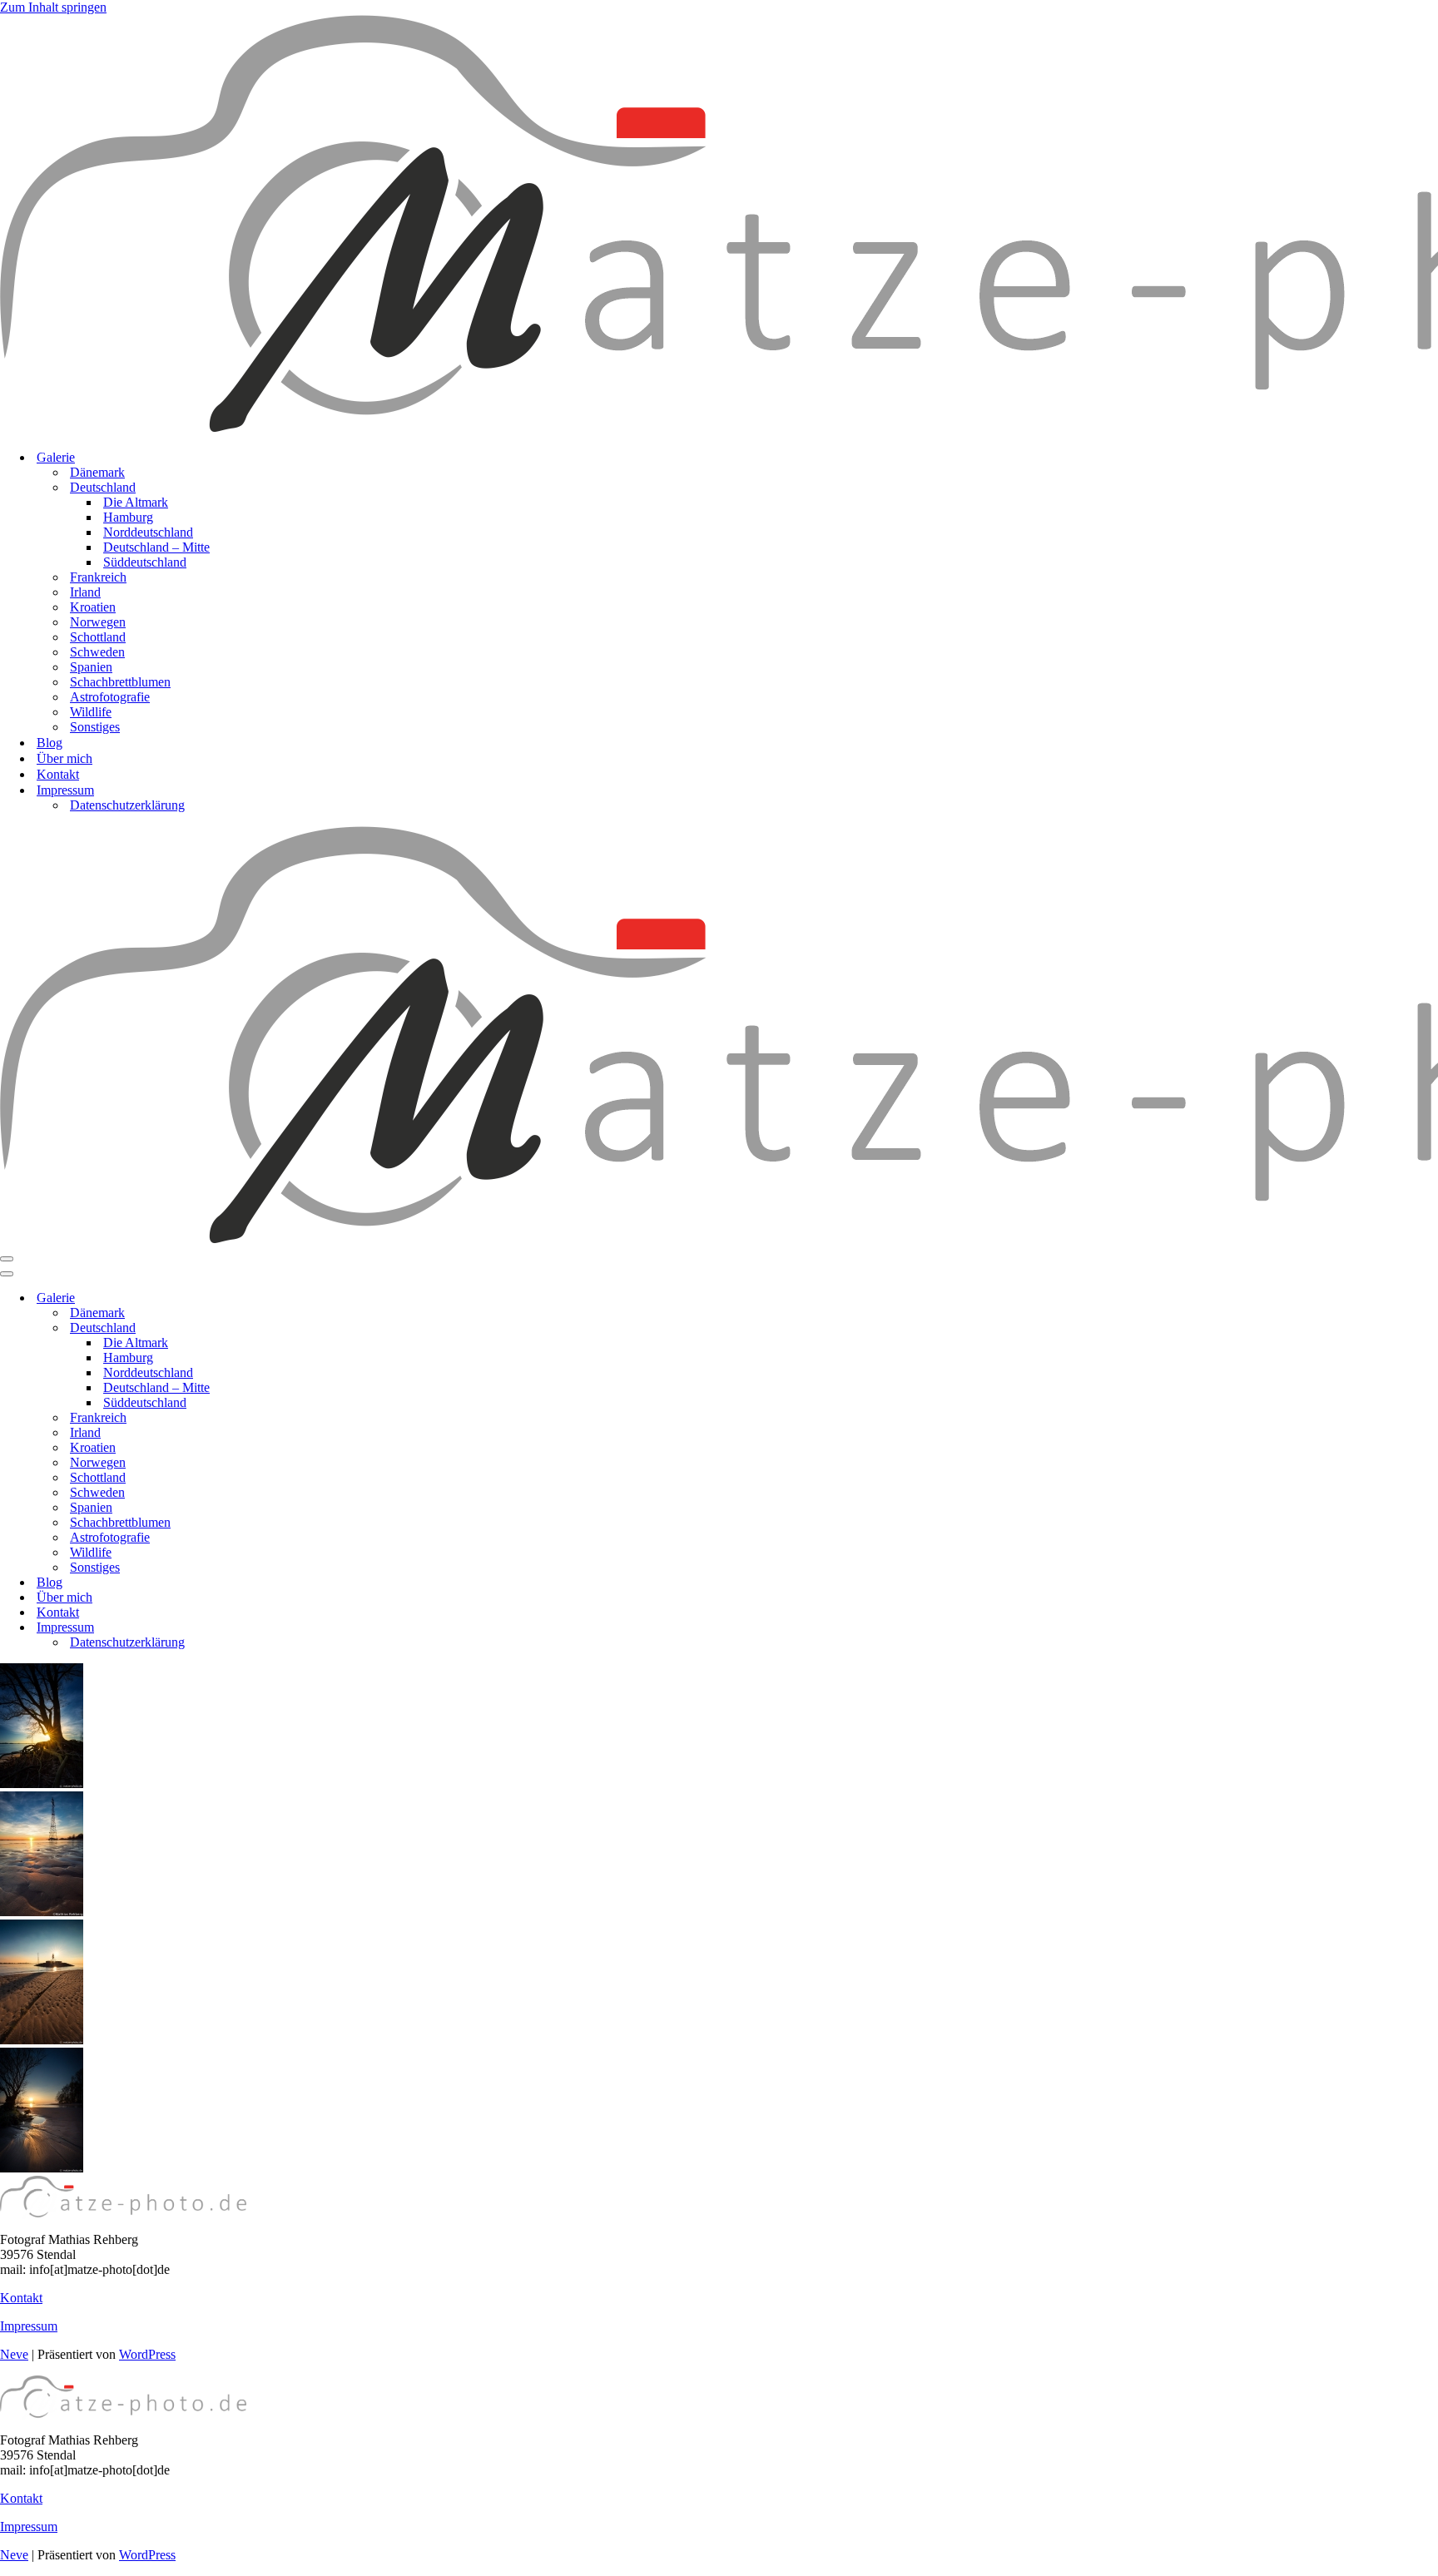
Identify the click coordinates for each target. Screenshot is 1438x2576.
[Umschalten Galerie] (291, 1298)
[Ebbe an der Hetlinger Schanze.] (42, 2040)
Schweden (97, 652)
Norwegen (98, 622)
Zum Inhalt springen (53, 7)
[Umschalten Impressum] (291, 1628)
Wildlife (91, 712)
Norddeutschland (148, 532)
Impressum (29, 2326)
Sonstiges (95, 727)
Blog (50, 743)
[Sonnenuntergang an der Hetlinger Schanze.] (42, 1912)
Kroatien (93, 607)
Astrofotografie (110, 697)
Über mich (64, 758)
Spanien (91, 667)
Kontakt (58, 774)
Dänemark (97, 472)
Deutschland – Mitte (156, 547)
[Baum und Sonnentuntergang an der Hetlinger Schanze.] (42, 2168)
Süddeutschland (145, 562)
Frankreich (98, 577)
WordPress (147, 2354)
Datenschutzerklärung (127, 805)
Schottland (98, 637)
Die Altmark (136, 502)
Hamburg (128, 517)
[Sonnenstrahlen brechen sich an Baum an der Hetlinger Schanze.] (42, 1783)
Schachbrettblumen (120, 682)
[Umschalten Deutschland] (291, 1328)
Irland (85, 592)
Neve (14, 2354)
